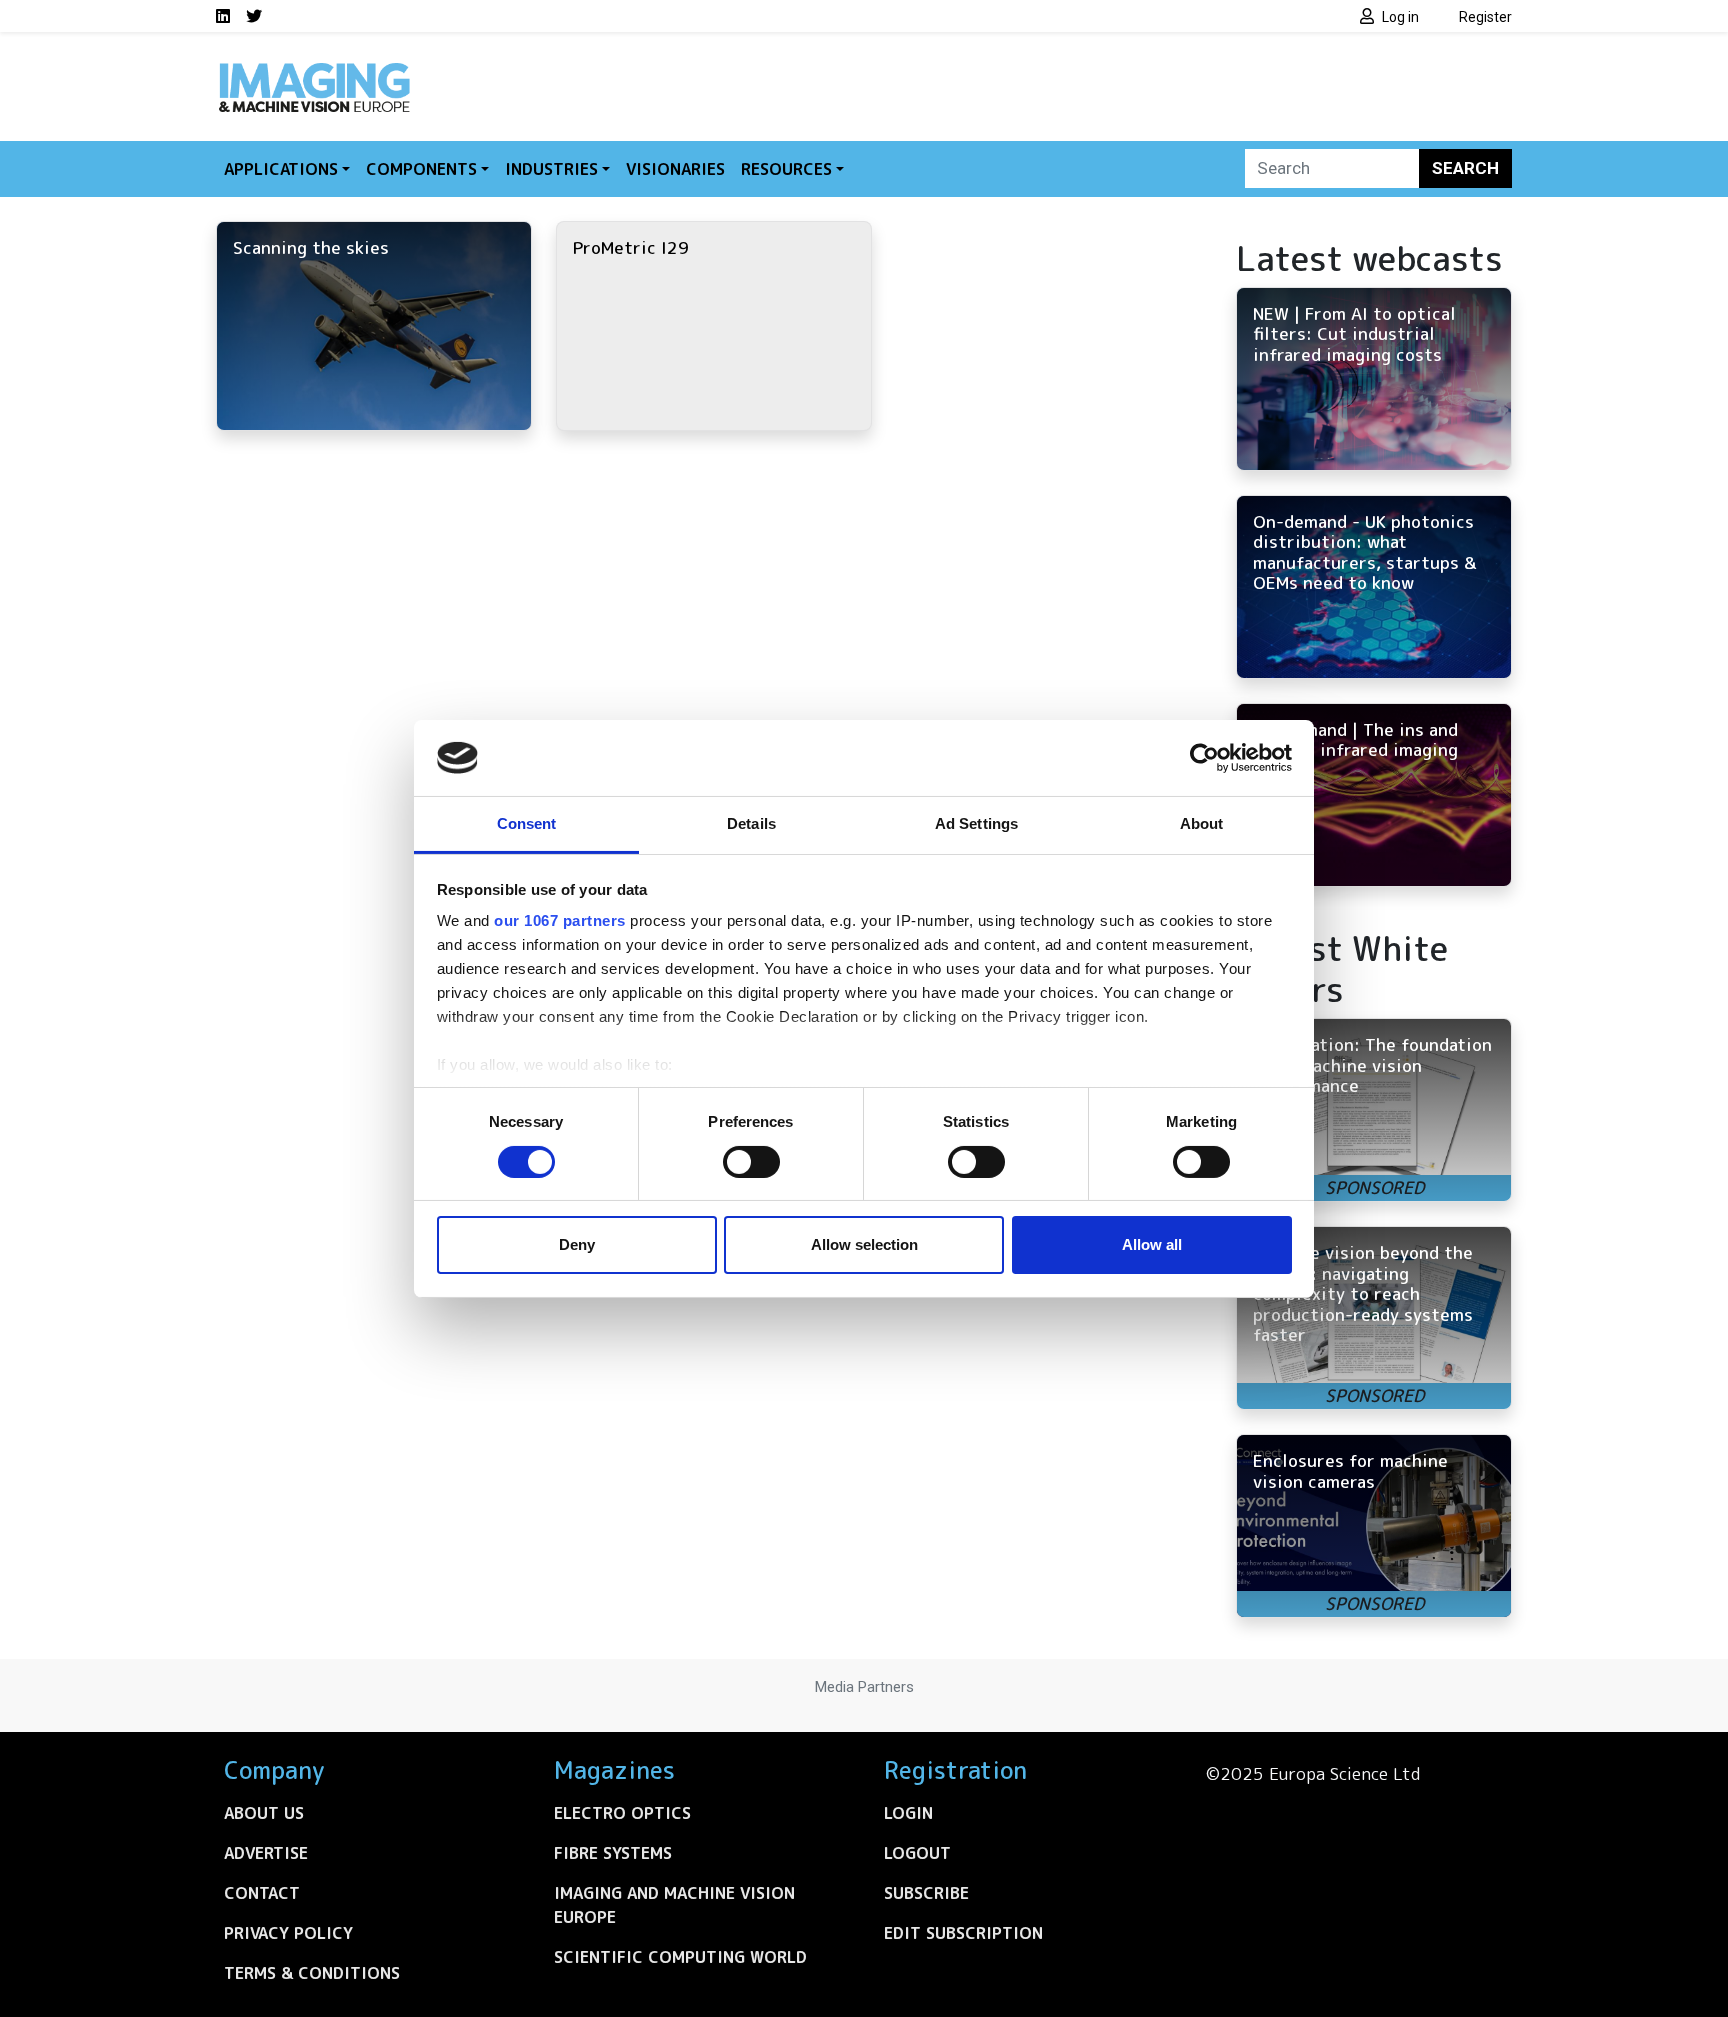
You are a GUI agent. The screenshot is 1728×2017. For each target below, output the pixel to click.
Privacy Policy (288, 1933)
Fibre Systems (613, 1853)
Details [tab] (751, 823)
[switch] (751, 1162)
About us (264, 1813)
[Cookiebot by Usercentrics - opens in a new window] (1204, 758)
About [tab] (1202, 823)
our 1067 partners (560, 920)
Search (1465, 168)
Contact (262, 1893)
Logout (917, 1853)
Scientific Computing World (680, 1957)
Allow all (1152, 1244)
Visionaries (675, 169)
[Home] (314, 68)
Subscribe (926, 1893)
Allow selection (864, 1244)
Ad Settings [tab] (976, 823)
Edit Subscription (963, 1933)
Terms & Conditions (312, 1973)
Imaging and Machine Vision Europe (674, 1905)
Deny (577, 1244)
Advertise (266, 1853)
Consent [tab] (527, 823)
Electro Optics (622, 1813)
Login (908, 1813)
